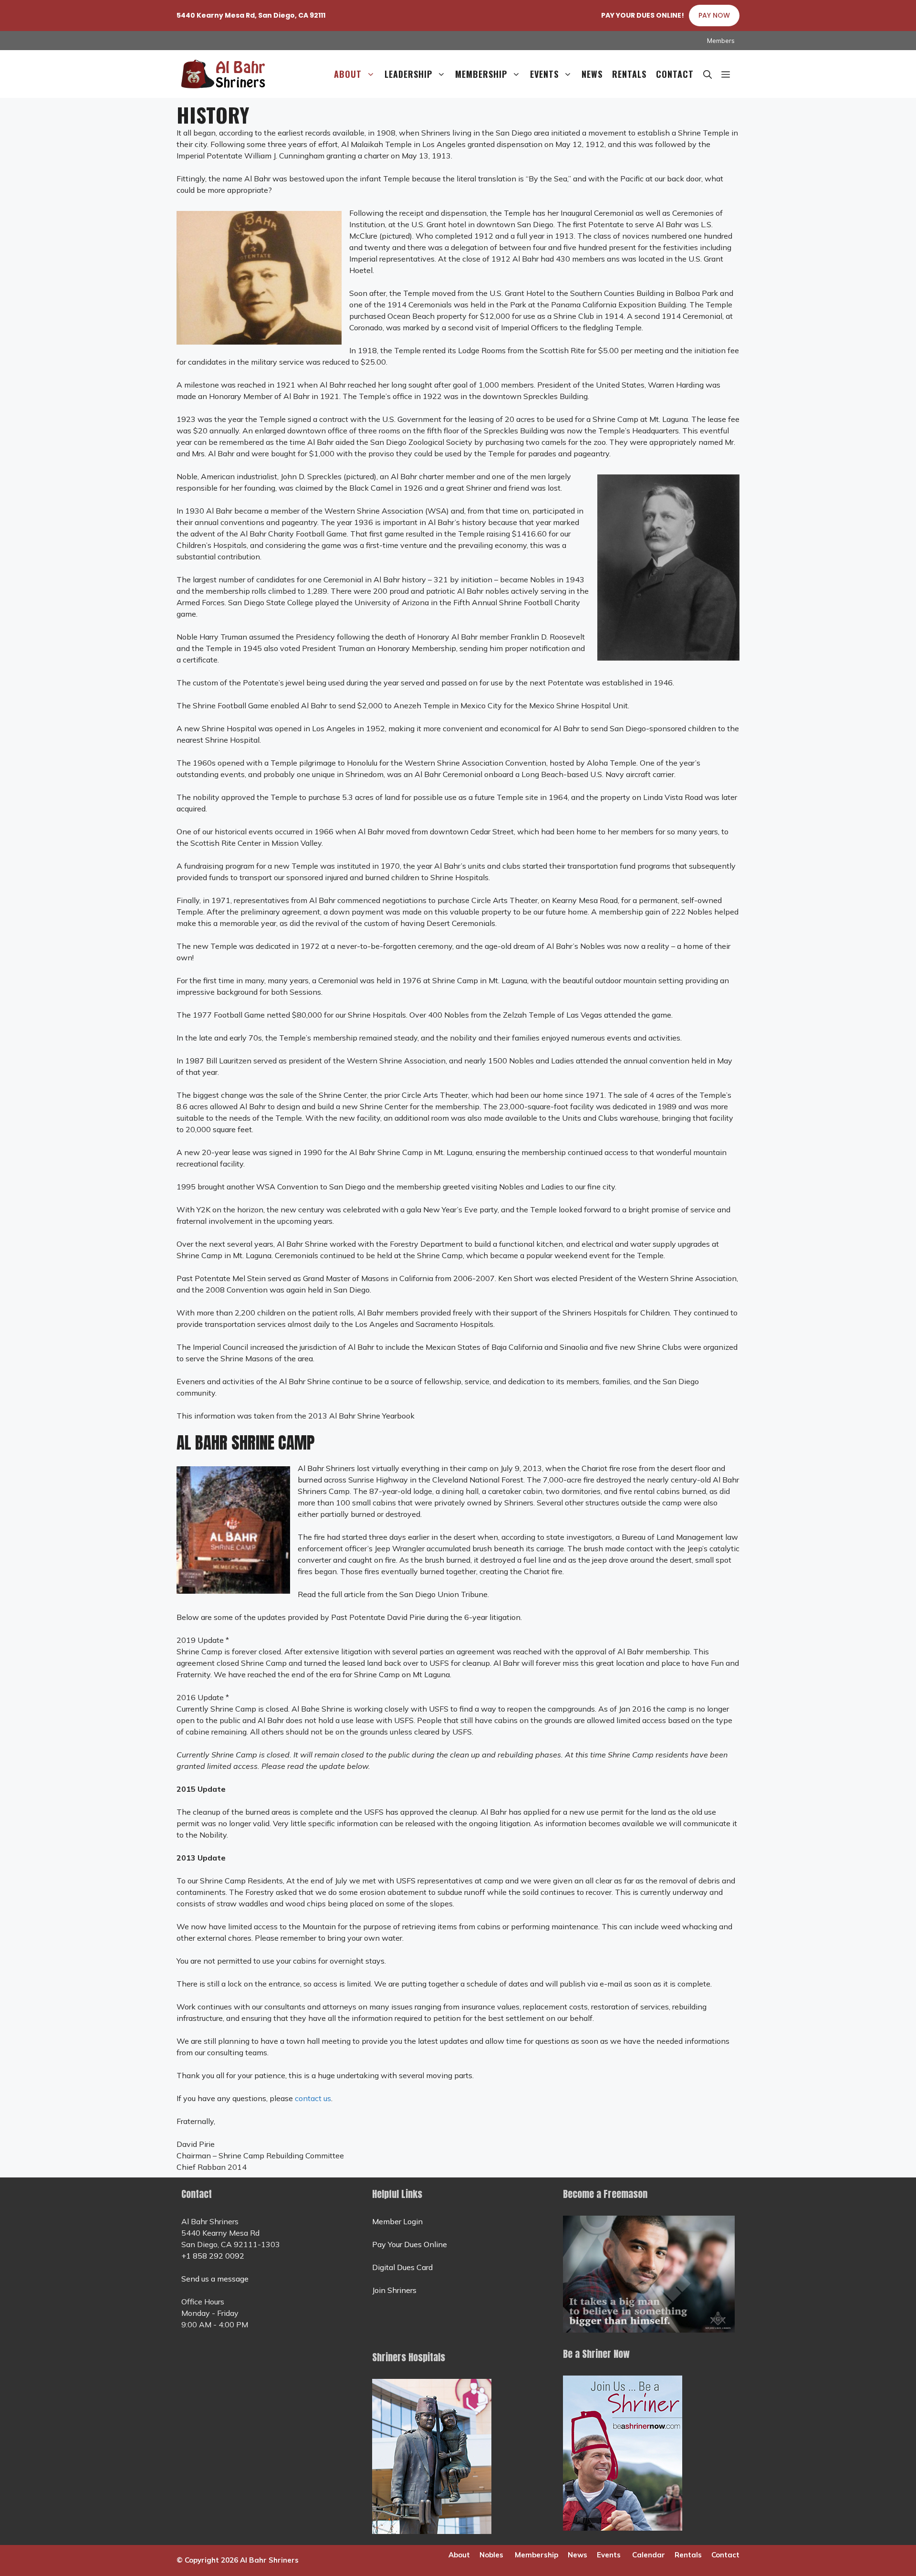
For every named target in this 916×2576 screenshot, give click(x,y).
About (348, 74)
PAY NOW (714, 15)
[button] (726, 74)
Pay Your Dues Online (410, 2244)
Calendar (649, 2555)
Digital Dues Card (402, 2267)
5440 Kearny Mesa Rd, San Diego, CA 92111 (251, 15)
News (592, 74)
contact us (313, 2098)
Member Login (397, 2221)
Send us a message (215, 2279)
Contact (675, 74)
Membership (481, 74)
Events (544, 74)
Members (721, 41)
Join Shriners (394, 2290)
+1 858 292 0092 (213, 2256)
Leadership (408, 74)
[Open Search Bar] (708, 74)
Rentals (629, 74)
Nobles (491, 2555)
